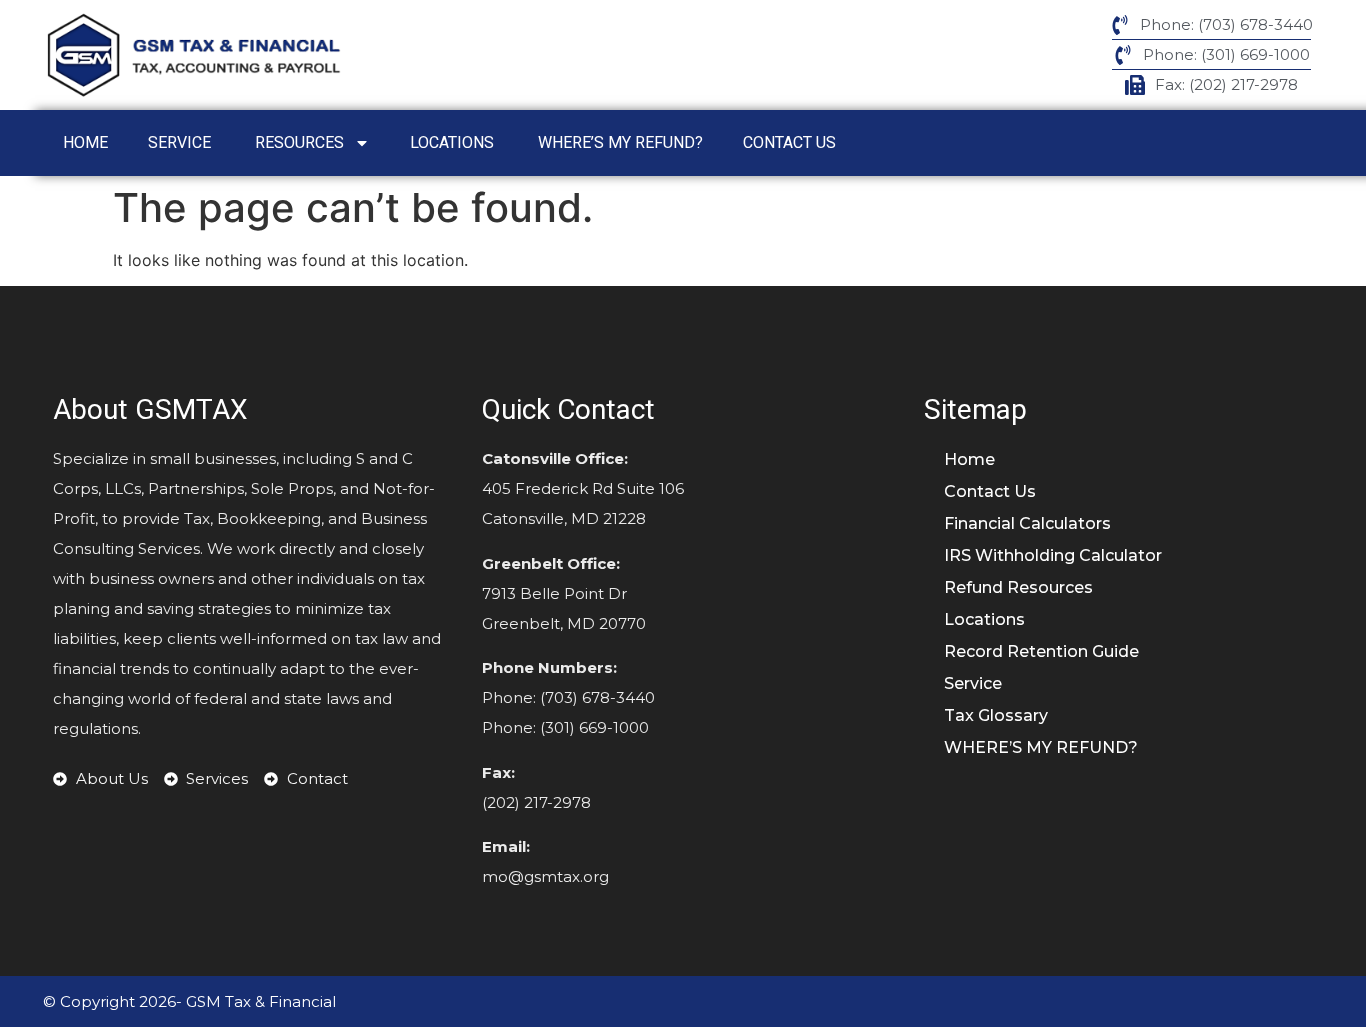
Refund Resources (1018, 587)
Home (85, 142)
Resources (299, 142)
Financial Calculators (1027, 523)
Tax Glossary (996, 715)
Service (181, 142)
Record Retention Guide (1043, 651)
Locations (454, 142)
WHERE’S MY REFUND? (620, 142)
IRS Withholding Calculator (1053, 555)
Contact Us (791, 142)
